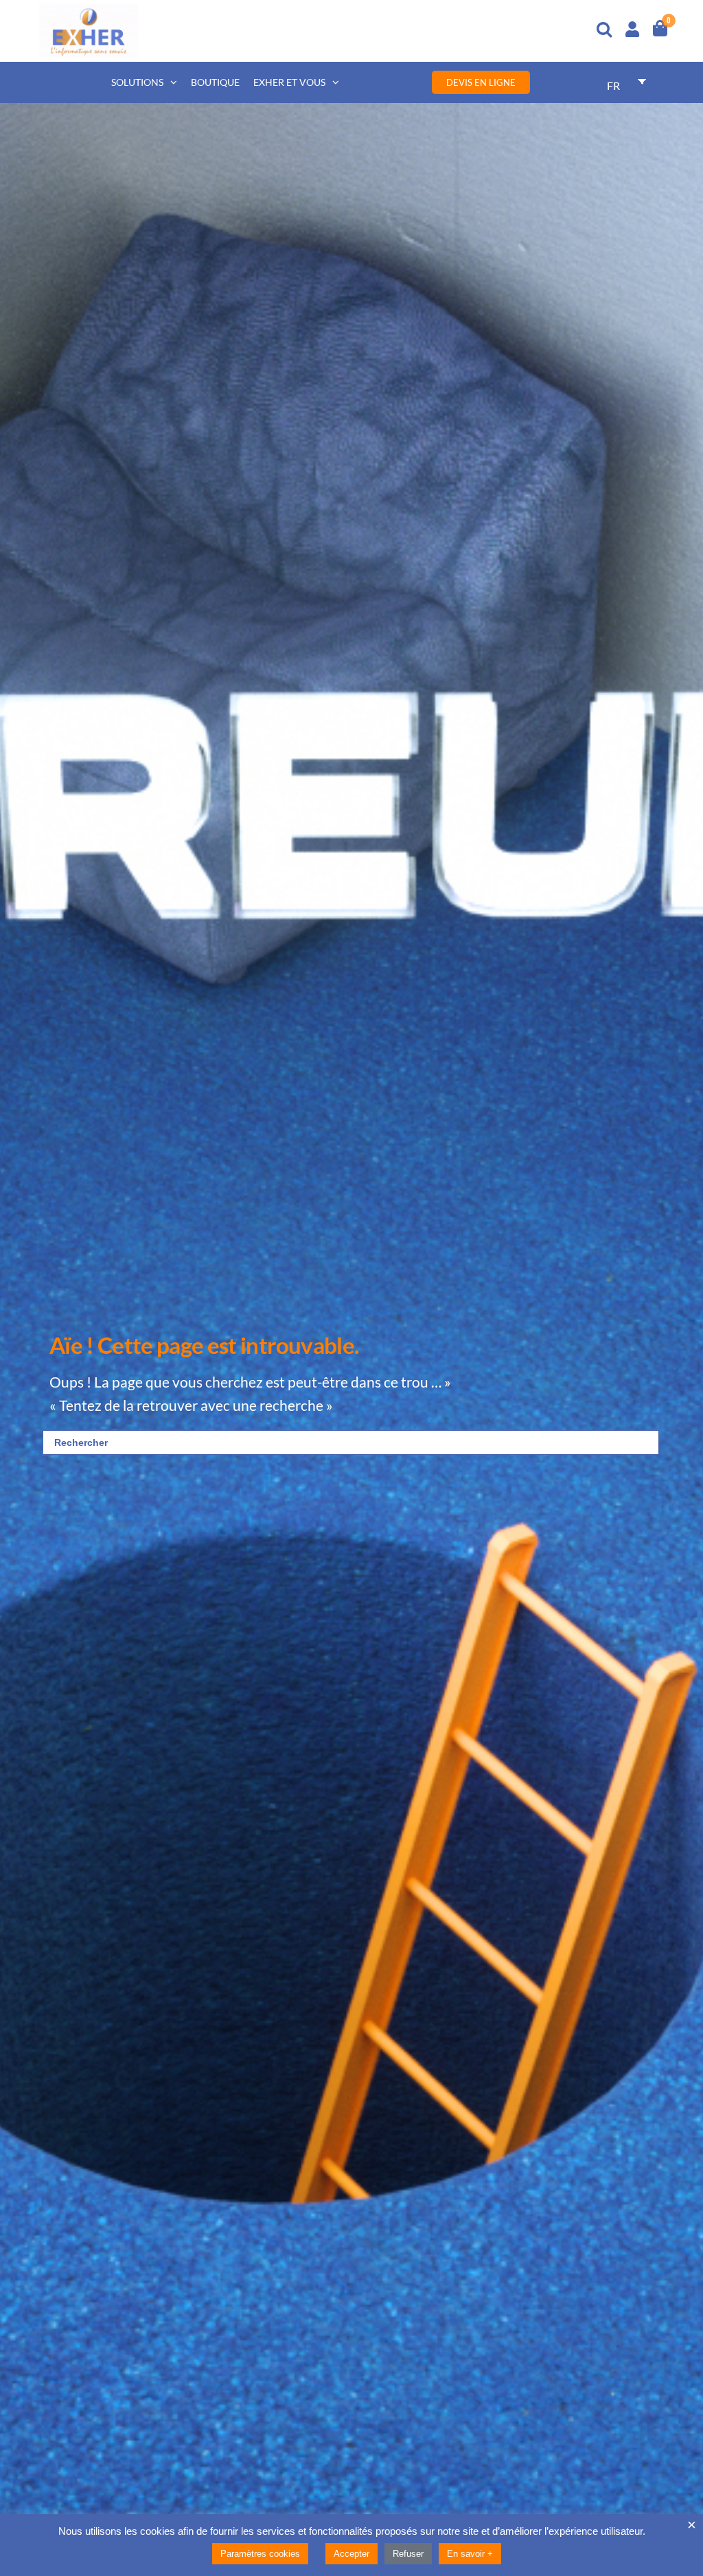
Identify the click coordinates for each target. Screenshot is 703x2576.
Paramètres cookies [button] (260, 2554)
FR (613, 85)
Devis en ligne (481, 82)
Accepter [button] (351, 2554)
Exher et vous (289, 82)
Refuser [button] (408, 2554)
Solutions (137, 82)
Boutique (215, 82)
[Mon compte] (632, 27)
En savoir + (470, 2554)
